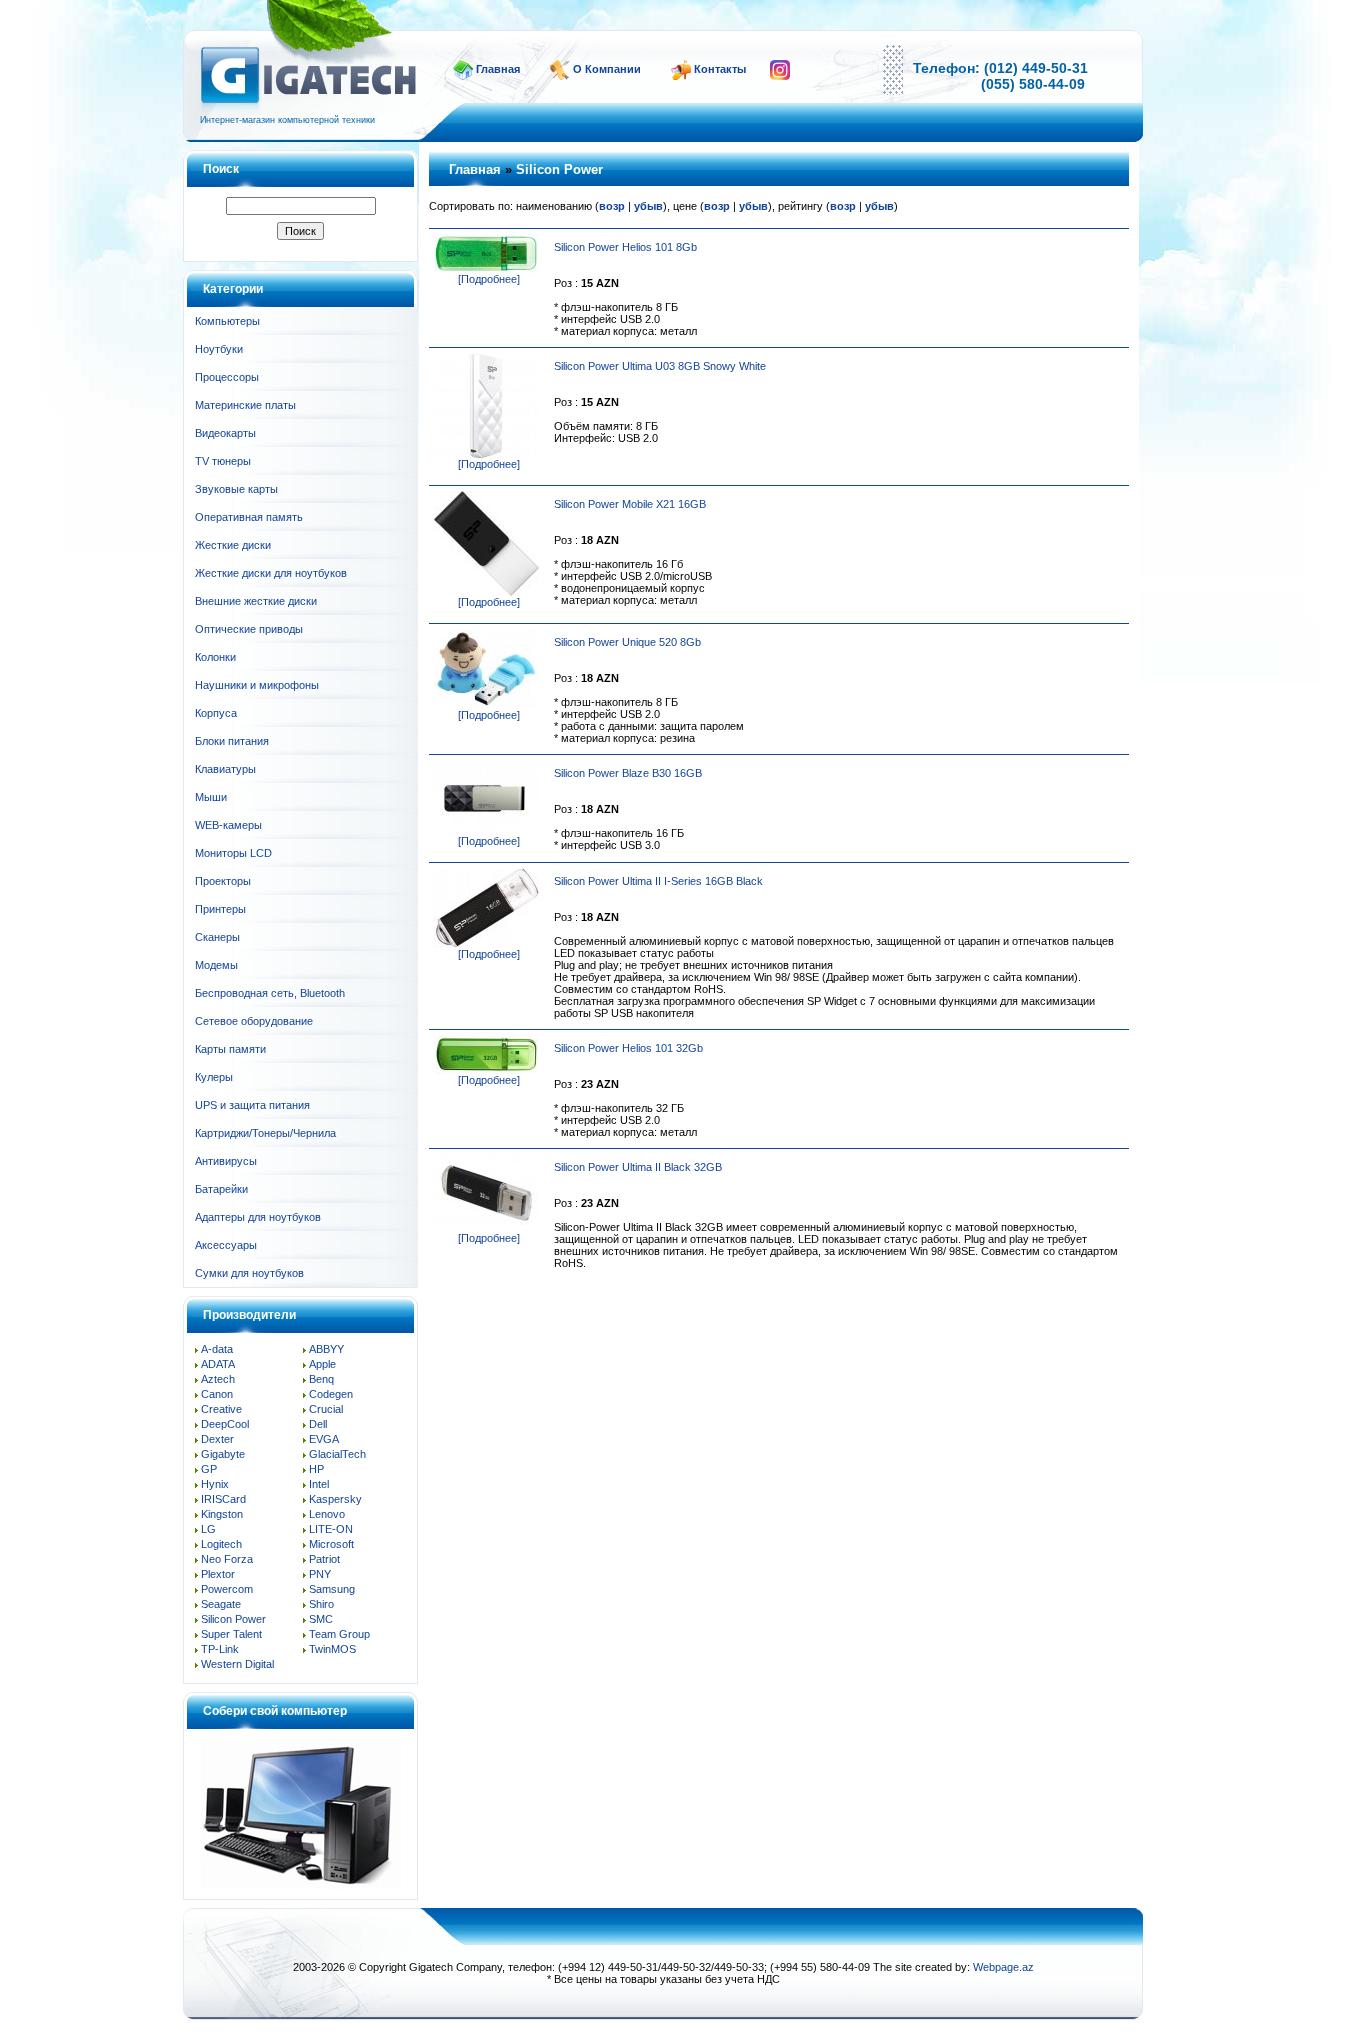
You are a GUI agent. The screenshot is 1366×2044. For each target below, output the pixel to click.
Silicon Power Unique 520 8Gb (627, 642)
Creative (221, 1409)
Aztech (218, 1379)
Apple (322, 1364)
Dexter (217, 1439)
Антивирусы (226, 1161)
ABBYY (326, 1349)
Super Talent (231, 1634)
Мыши (211, 797)
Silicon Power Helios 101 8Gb (625, 247)
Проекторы (223, 881)
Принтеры (220, 909)
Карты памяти (230, 1049)
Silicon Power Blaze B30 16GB (628, 773)
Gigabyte (223, 1454)
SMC (321, 1619)
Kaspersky (335, 1499)
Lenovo (327, 1514)
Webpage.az (1003, 1967)
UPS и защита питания (252, 1105)
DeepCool (225, 1424)
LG (208, 1529)
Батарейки (221, 1189)
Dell (318, 1424)
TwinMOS (332, 1649)
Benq (321, 1379)
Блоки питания (232, 741)
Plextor (218, 1574)
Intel (319, 1484)
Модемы (216, 965)
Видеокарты (225, 433)
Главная (498, 69)
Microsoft (331, 1544)
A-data (217, 1349)
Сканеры (217, 937)
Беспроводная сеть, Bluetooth (270, 993)
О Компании (607, 69)
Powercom (227, 1589)
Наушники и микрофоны (257, 685)
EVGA (324, 1439)
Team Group (339, 1634)
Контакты (720, 69)
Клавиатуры (225, 769)
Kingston (222, 1514)
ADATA (218, 1364)
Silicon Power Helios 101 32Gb (628, 1048)
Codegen (331, 1394)
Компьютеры (227, 321)
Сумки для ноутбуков (249, 1273)
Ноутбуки (219, 349)
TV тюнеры (223, 461)
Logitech (221, 1544)
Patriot (324, 1559)
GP (209, 1469)
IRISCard (223, 1499)
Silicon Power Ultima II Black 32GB (638, 1167)
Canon (217, 1394)
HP (316, 1469)
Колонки (215, 657)
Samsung (332, 1589)
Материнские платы (245, 405)
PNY (320, 1574)
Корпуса (216, 713)
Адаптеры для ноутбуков (258, 1217)
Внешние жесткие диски (256, 601)
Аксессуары (226, 1245)
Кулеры (214, 1077)
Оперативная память (249, 517)
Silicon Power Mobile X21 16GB (630, 504)
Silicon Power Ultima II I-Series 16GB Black (658, 881)
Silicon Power (233, 1619)
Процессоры (227, 377)
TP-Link (220, 1649)
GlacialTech (337, 1454)
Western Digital (237, 1664)
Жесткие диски (233, 545)
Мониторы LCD (233, 853)
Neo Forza (227, 1559)
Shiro (321, 1604)
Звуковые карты (236, 489)
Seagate (221, 1604)
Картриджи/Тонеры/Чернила (265, 1133)
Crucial (326, 1409)
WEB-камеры (228, 825)
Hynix (215, 1484)
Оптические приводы (249, 629)
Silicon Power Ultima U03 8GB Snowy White (660, 366)
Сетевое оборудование (254, 1021)
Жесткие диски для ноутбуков (271, 573)
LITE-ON (331, 1529)
